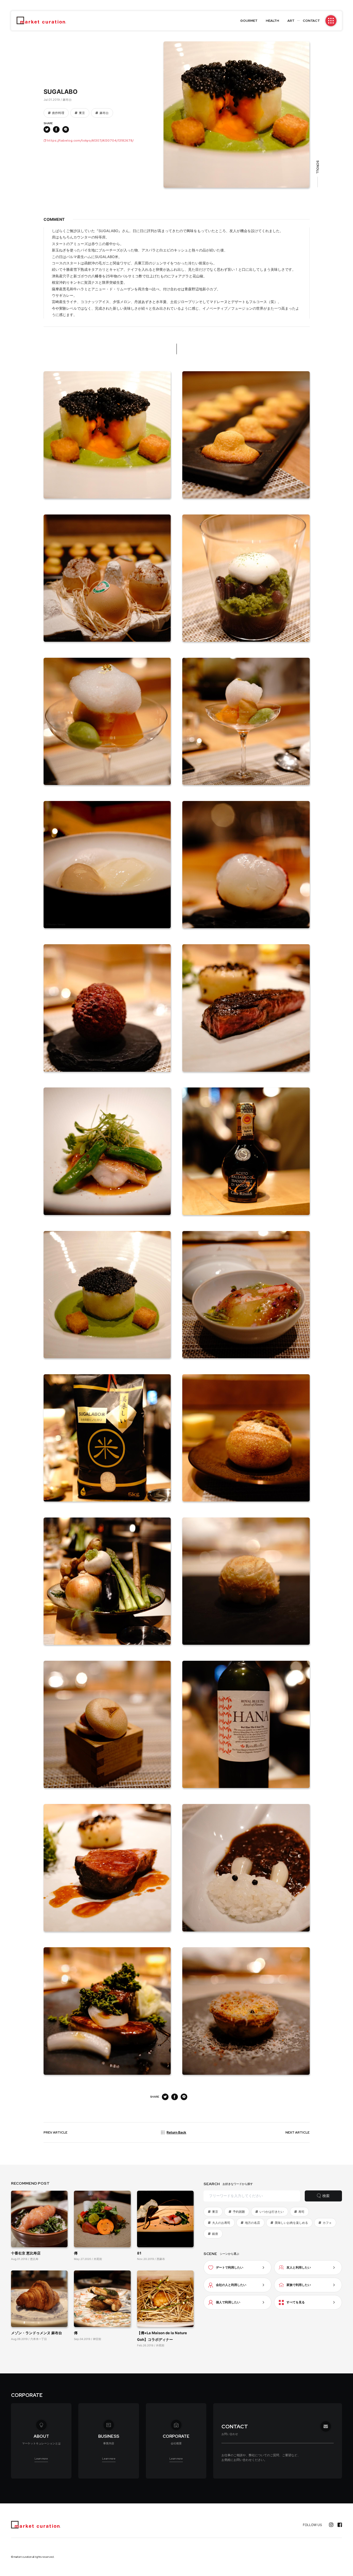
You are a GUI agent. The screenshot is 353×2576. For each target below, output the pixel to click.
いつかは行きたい (272, 2212)
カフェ (327, 2223)
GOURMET (249, 21)
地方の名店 (252, 2223)
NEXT (297, 2132)
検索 (326, 2196)
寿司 (301, 2212)
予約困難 (239, 2212)
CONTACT (311, 21)
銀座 (215, 2234)
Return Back (176, 2132)
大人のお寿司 (221, 2223)
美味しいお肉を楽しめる (291, 2223)
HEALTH (272, 21)
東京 (82, 113)
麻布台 (104, 113)
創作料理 (58, 113)
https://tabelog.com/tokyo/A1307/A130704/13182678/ (90, 140)
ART (291, 21)
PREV (55, 2132)
